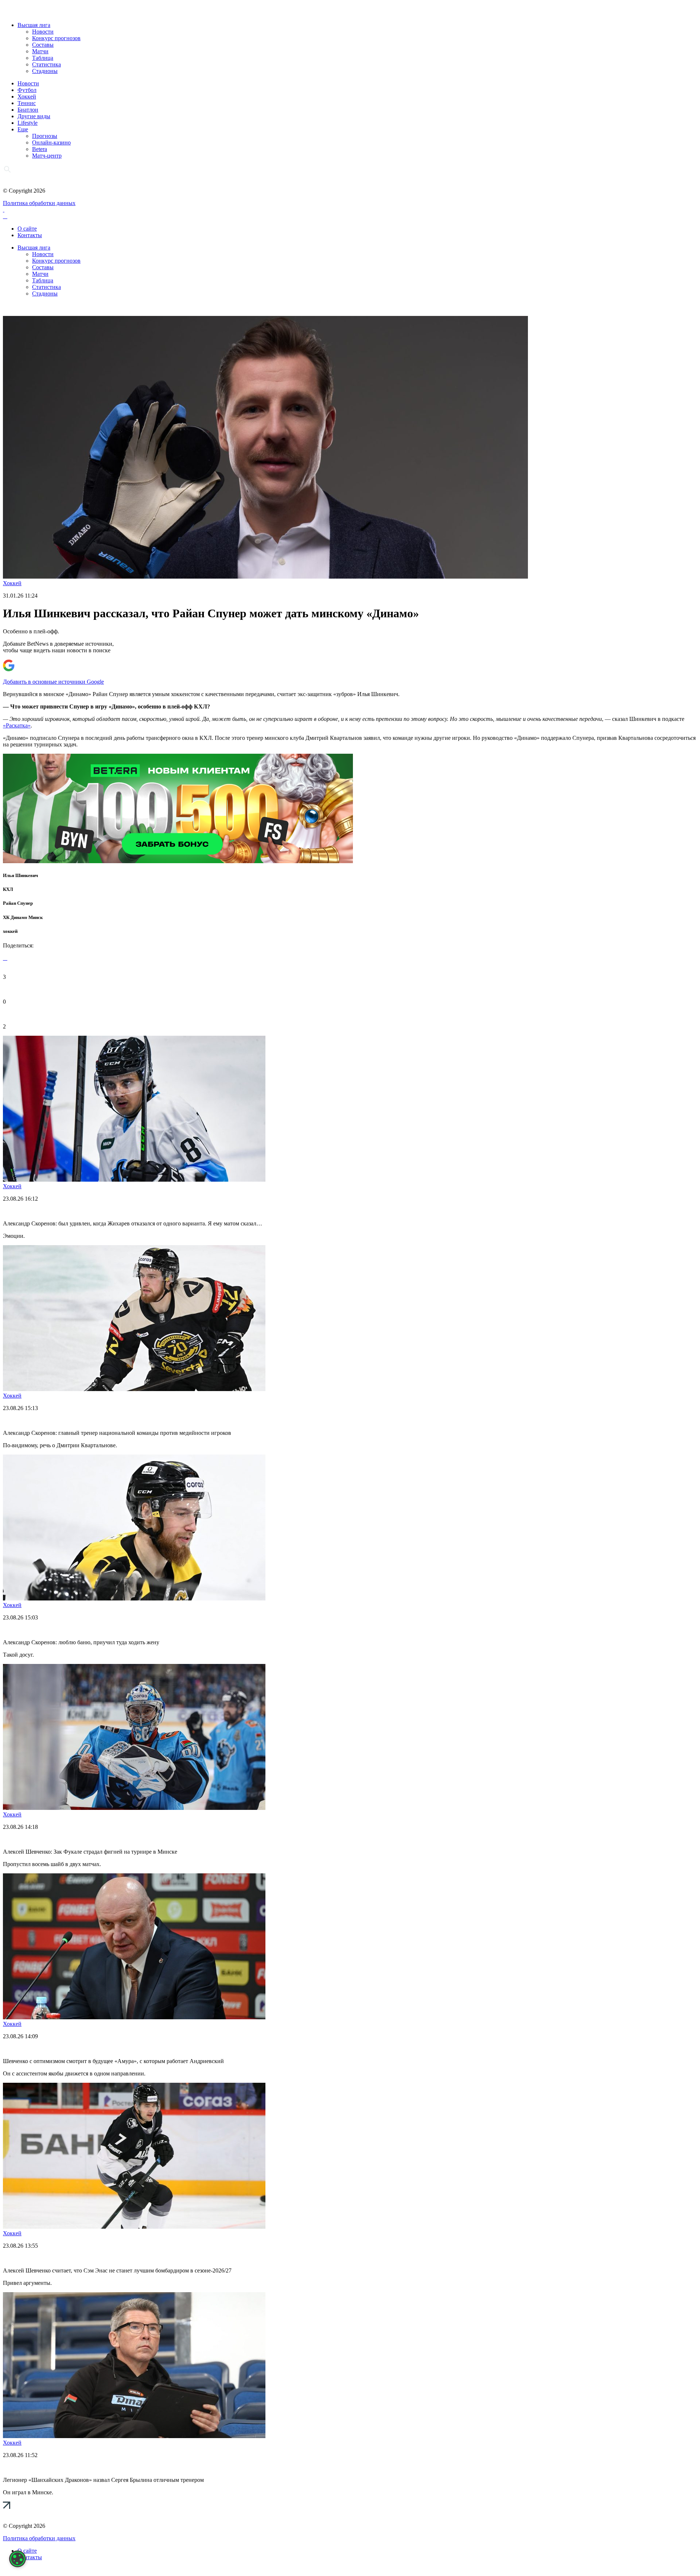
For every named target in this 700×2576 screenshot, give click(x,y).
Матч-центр (47, 156)
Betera (40, 149)
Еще (23, 129)
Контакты (30, 235)
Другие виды (34, 116)
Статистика (46, 64)
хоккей (10, 931)
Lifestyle (28, 123)
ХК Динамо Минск (23, 917)
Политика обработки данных (39, 203)
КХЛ (8, 889)
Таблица (43, 58)
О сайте (27, 229)
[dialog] (17, 2559)
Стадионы (45, 71)
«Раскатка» (17, 725)
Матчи (40, 51)
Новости (43, 32)
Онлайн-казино (51, 142)
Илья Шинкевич (20, 875)
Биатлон (28, 110)
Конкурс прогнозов (56, 38)
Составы (43, 45)
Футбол (27, 90)
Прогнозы (45, 136)
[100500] (178, 861)
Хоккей (27, 96)
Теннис (27, 103)
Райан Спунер (18, 903)
